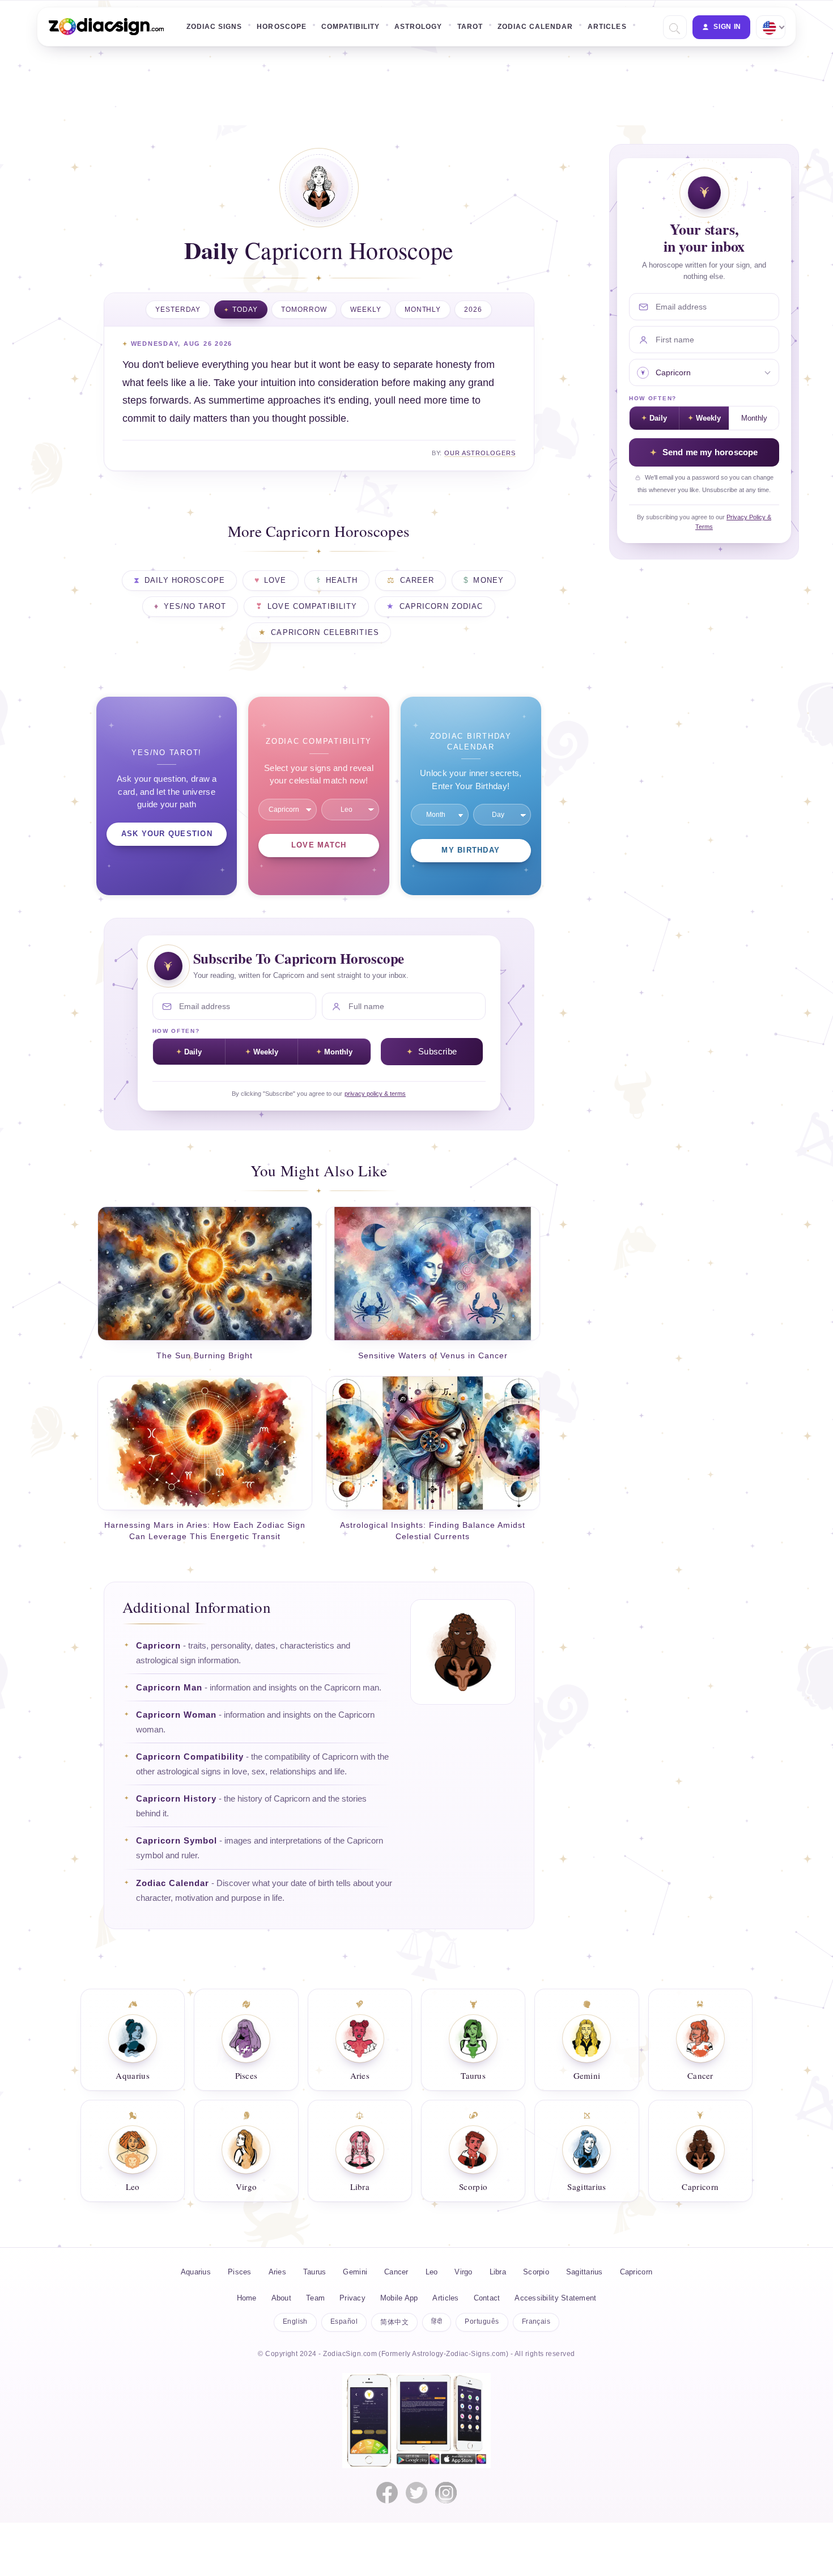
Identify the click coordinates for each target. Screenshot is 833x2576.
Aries (277, 2272)
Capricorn (158, 1646)
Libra (498, 2272)
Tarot (470, 27)
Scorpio (536, 2272)
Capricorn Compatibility (190, 1757)
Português (482, 2321)
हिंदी (437, 2321)
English (295, 2321)
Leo (432, 2272)
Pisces (240, 2272)
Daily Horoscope (185, 581)
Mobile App (399, 2298)
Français (536, 2321)
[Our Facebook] (387, 2493)
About (281, 2298)
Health (342, 581)
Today (245, 310)
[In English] (770, 27)
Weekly (366, 310)
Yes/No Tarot (195, 607)
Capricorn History (176, 1799)
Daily (193, 1052)
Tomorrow (304, 310)
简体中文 (394, 2322)
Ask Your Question (167, 834)
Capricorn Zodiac (441, 607)
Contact (487, 2298)
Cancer (396, 2272)
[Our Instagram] (446, 2493)
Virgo (463, 2272)
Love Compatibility (312, 607)
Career (417, 581)
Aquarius (196, 2272)
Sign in (727, 27)
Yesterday (178, 310)
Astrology (418, 27)
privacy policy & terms (375, 1094)
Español (344, 2321)
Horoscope (281, 27)
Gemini (355, 2272)
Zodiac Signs (214, 27)
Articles (607, 27)
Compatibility (350, 27)
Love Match (319, 845)
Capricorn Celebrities (325, 633)
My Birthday (471, 850)
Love (275, 581)
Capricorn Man (169, 1688)
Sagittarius (585, 2272)
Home (247, 2298)
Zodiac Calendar (535, 27)
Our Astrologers (480, 453)
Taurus (315, 2272)
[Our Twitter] (416, 2493)
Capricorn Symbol (177, 1841)
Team (315, 2298)
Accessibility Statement (555, 2298)
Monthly (423, 310)
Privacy (352, 2298)
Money (488, 581)
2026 (473, 310)
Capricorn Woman (176, 1715)
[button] (673, 27)
